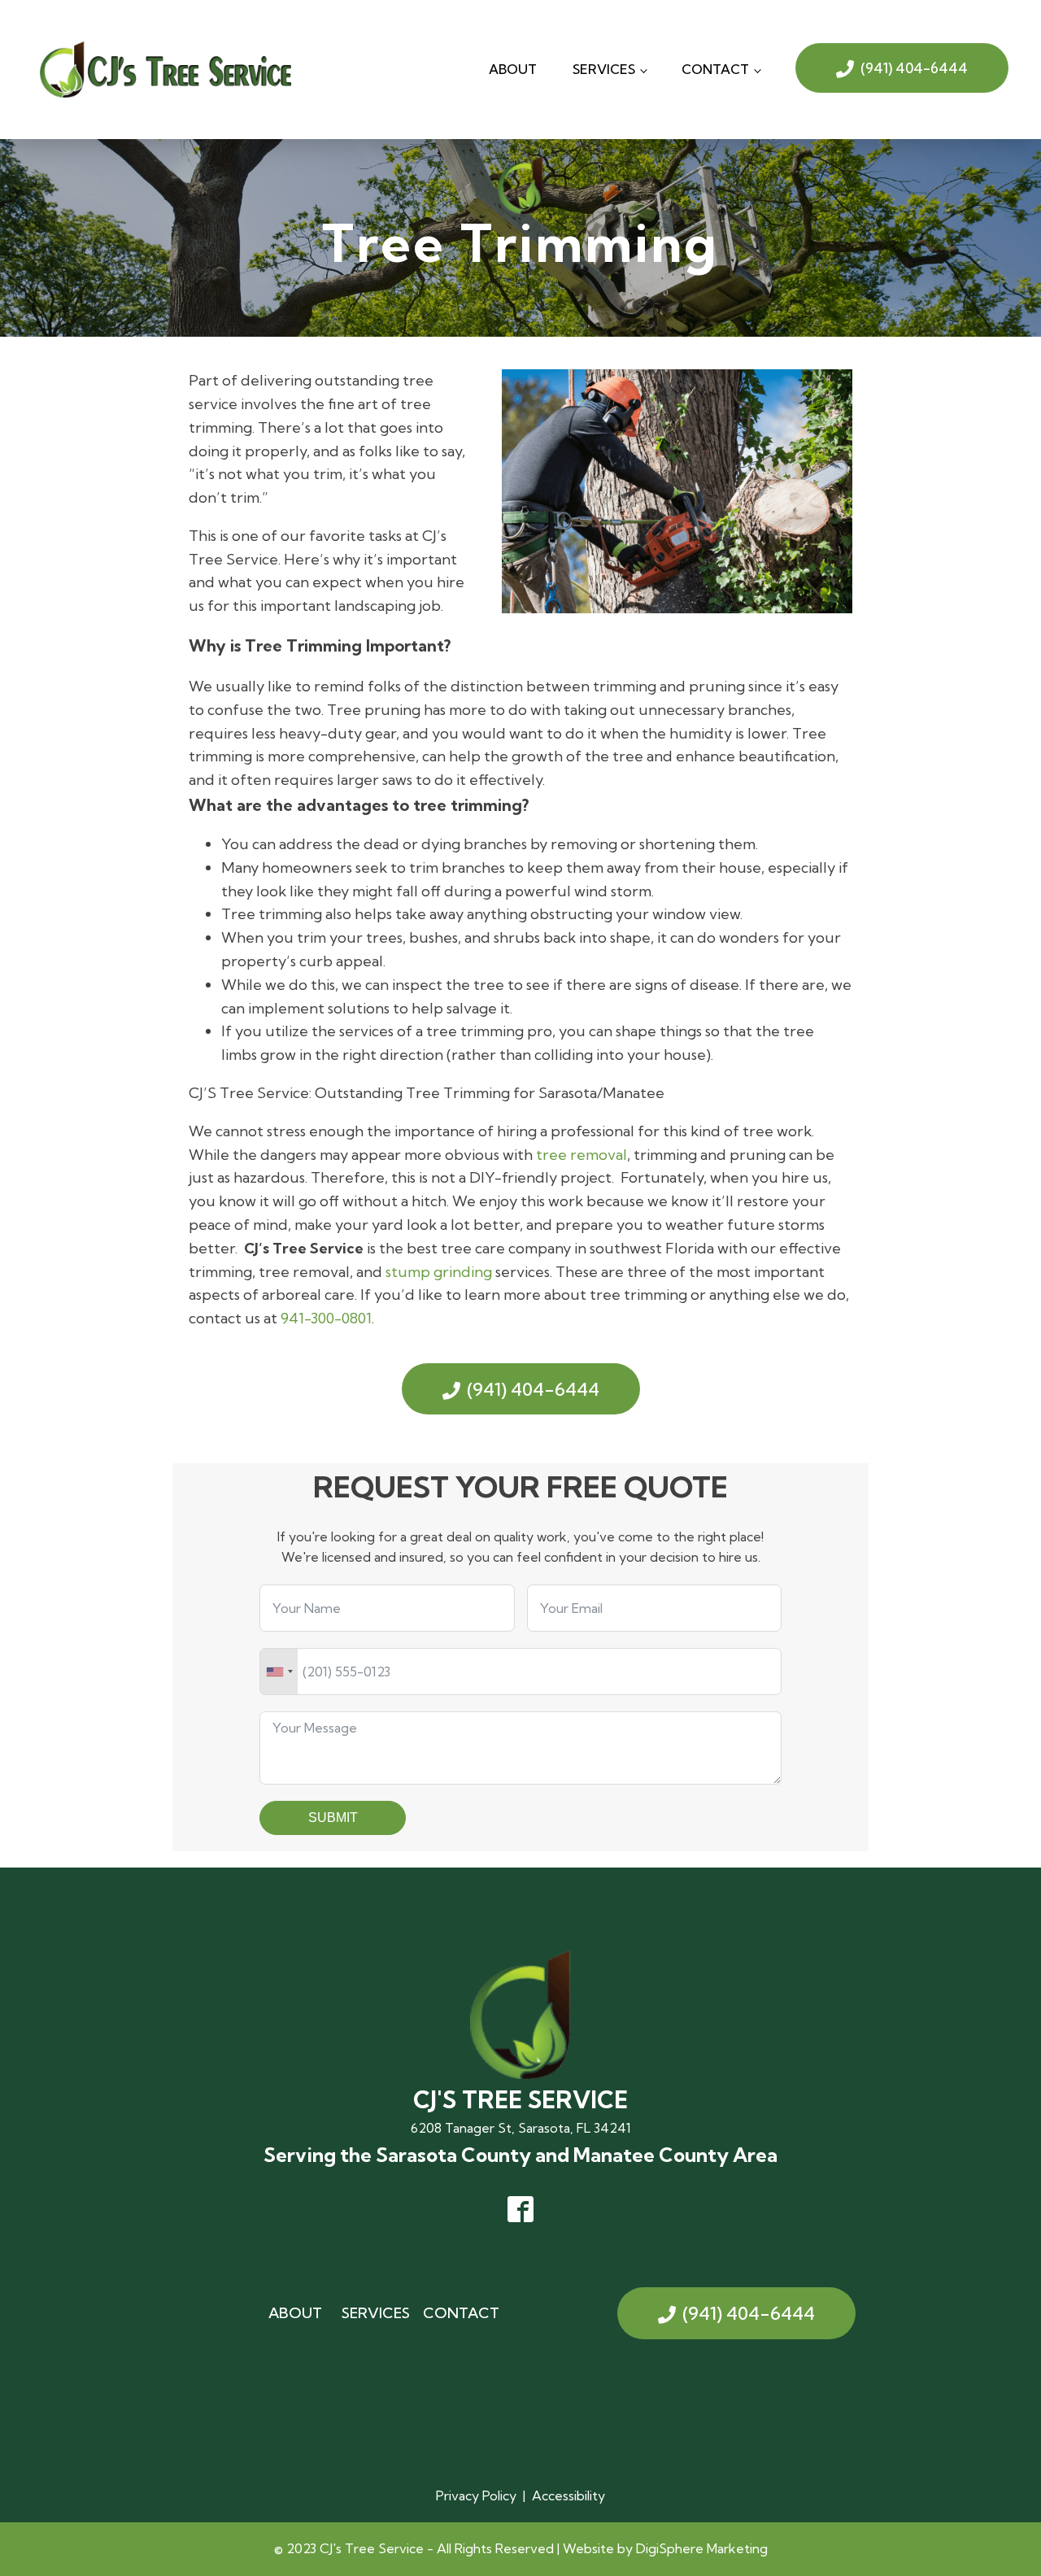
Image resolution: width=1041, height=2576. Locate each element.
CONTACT (461, 2313)
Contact (715, 69)
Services (604, 69)
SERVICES (376, 2313)
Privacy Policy (476, 2495)
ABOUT (295, 2313)
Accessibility (568, 2495)
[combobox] (279, 1672)
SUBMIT (333, 1818)
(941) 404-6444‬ (914, 68)
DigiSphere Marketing (702, 2548)
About (513, 69)
